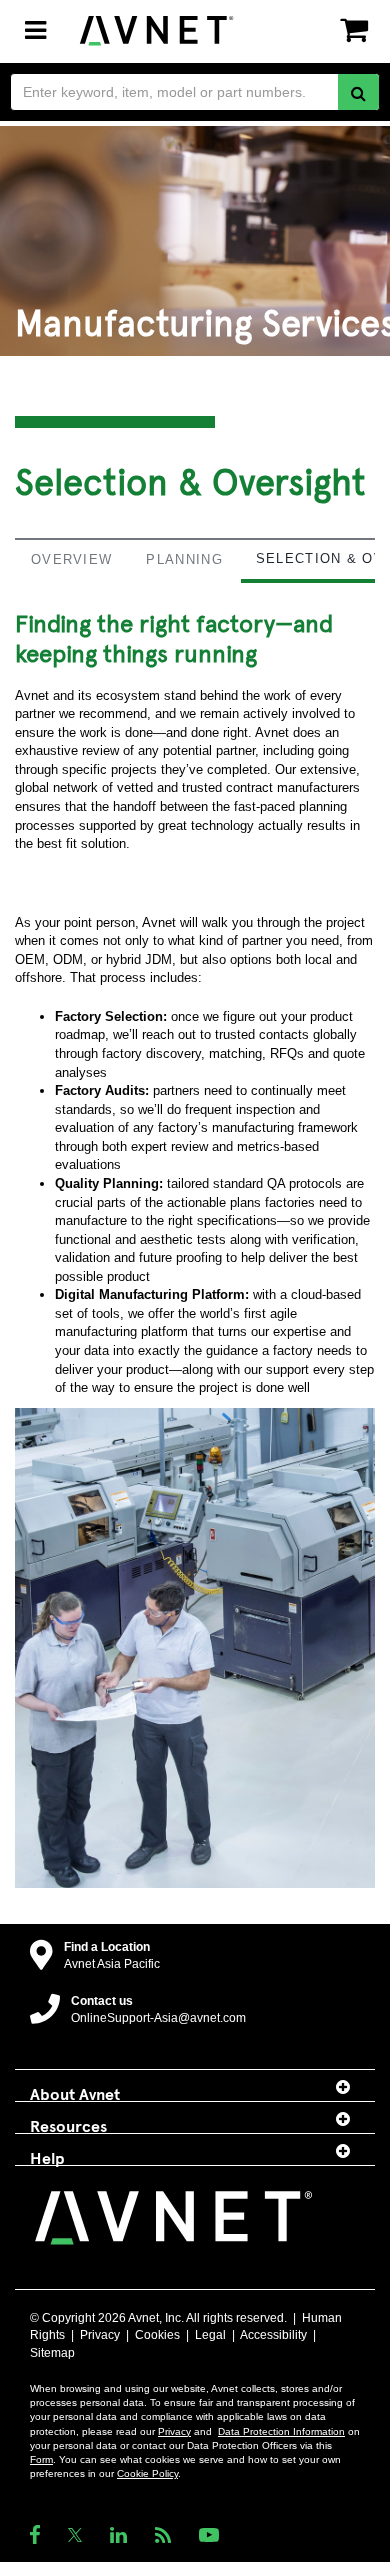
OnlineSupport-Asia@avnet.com (158, 2018)
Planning (184, 559)
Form (41, 2459)
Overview (71, 559)
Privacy (100, 2335)
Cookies (157, 2335)
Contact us (102, 2001)
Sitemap (52, 2353)
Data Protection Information (281, 2431)
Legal (210, 2335)
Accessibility (273, 2335)
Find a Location (107, 1947)
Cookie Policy (147, 2473)
